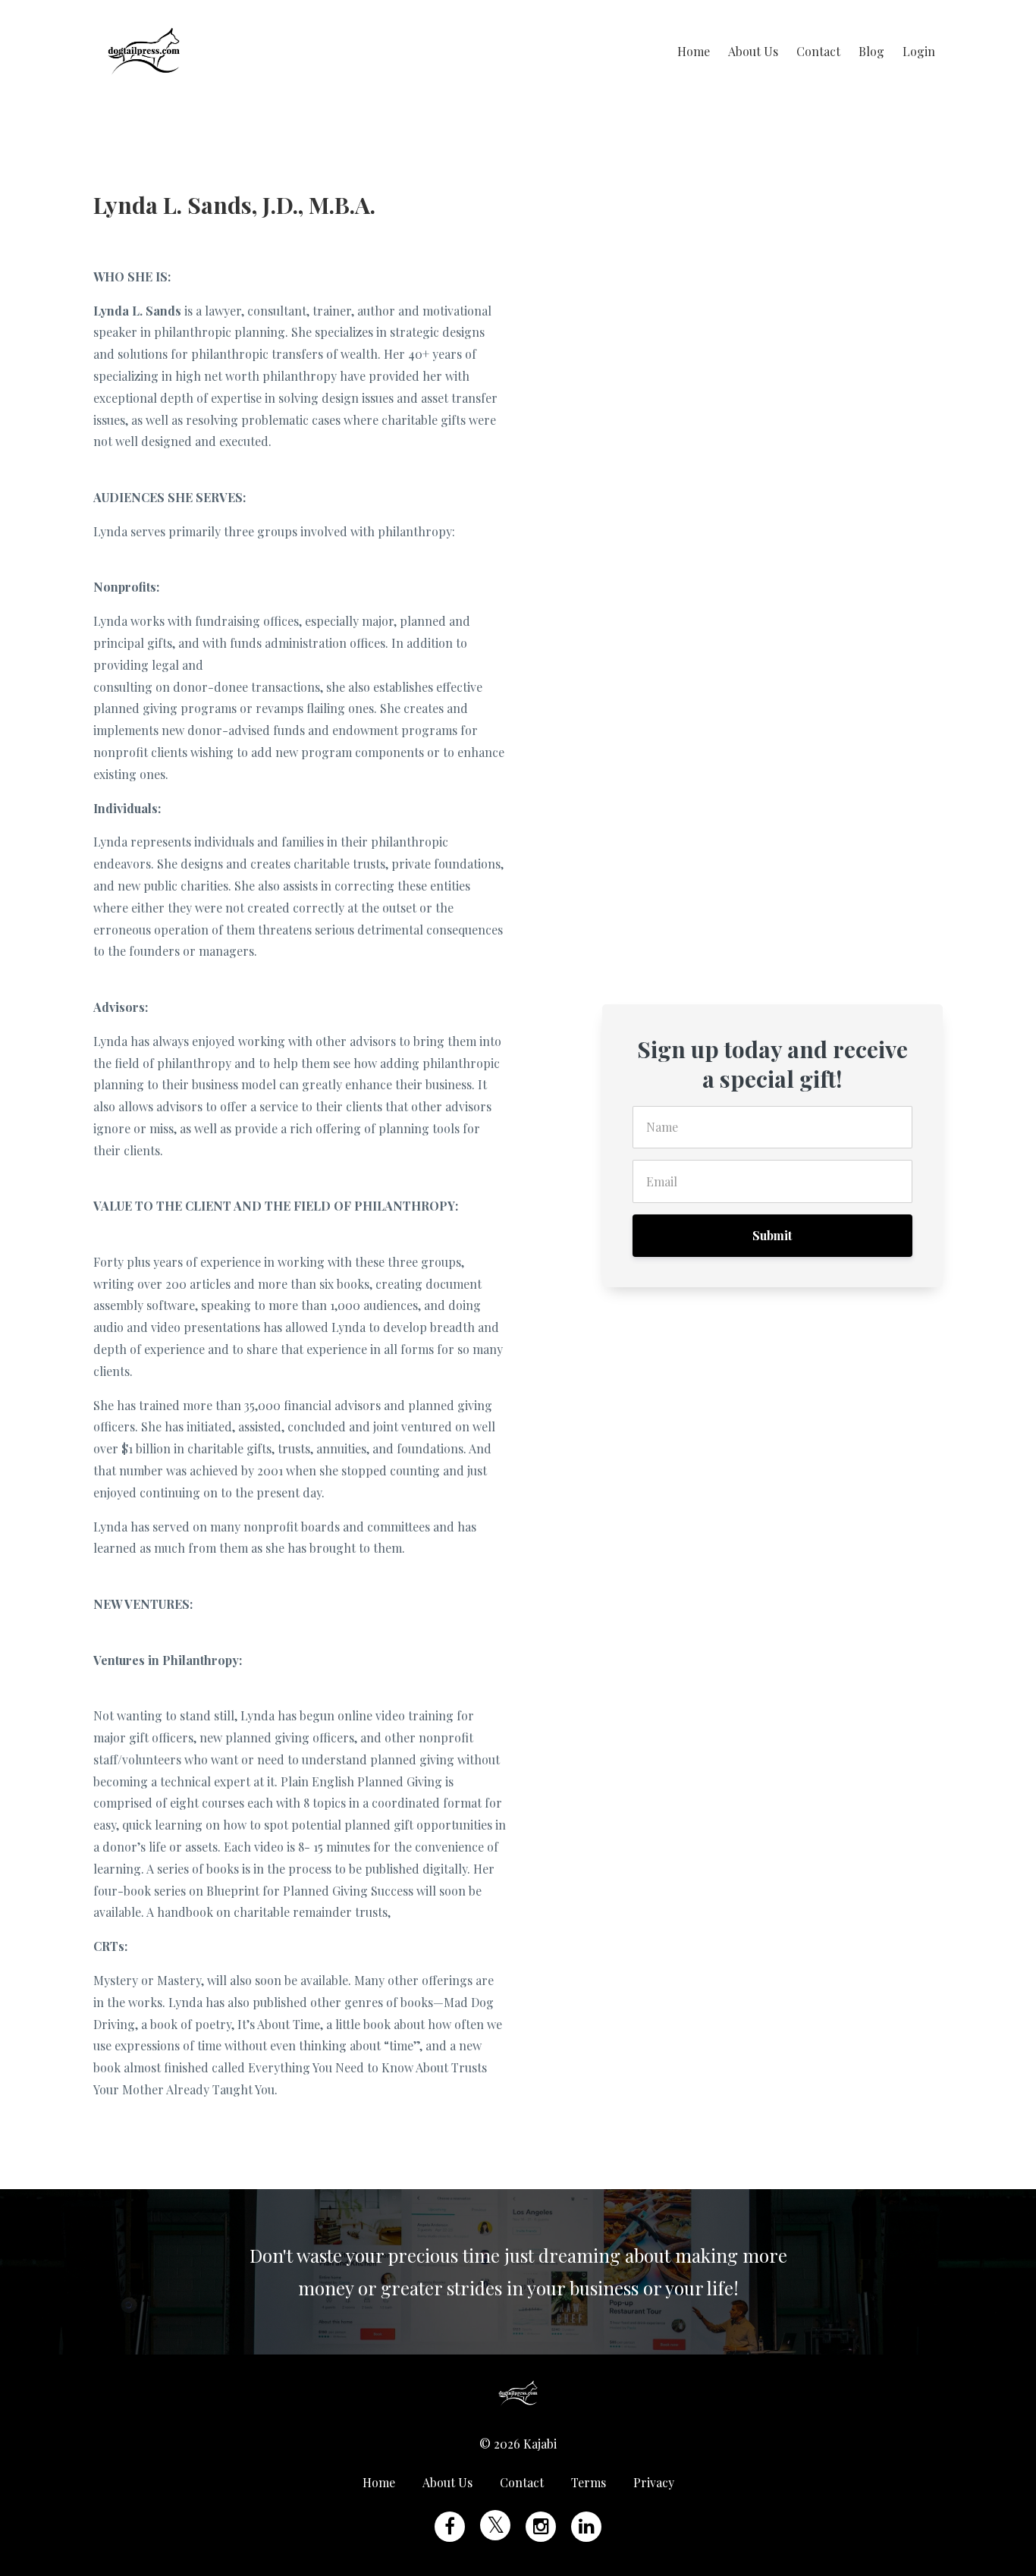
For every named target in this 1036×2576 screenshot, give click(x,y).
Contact (818, 51)
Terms (589, 2482)
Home (694, 51)
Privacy (654, 2482)
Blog (871, 51)
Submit (772, 1235)
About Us (753, 51)
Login (919, 51)
